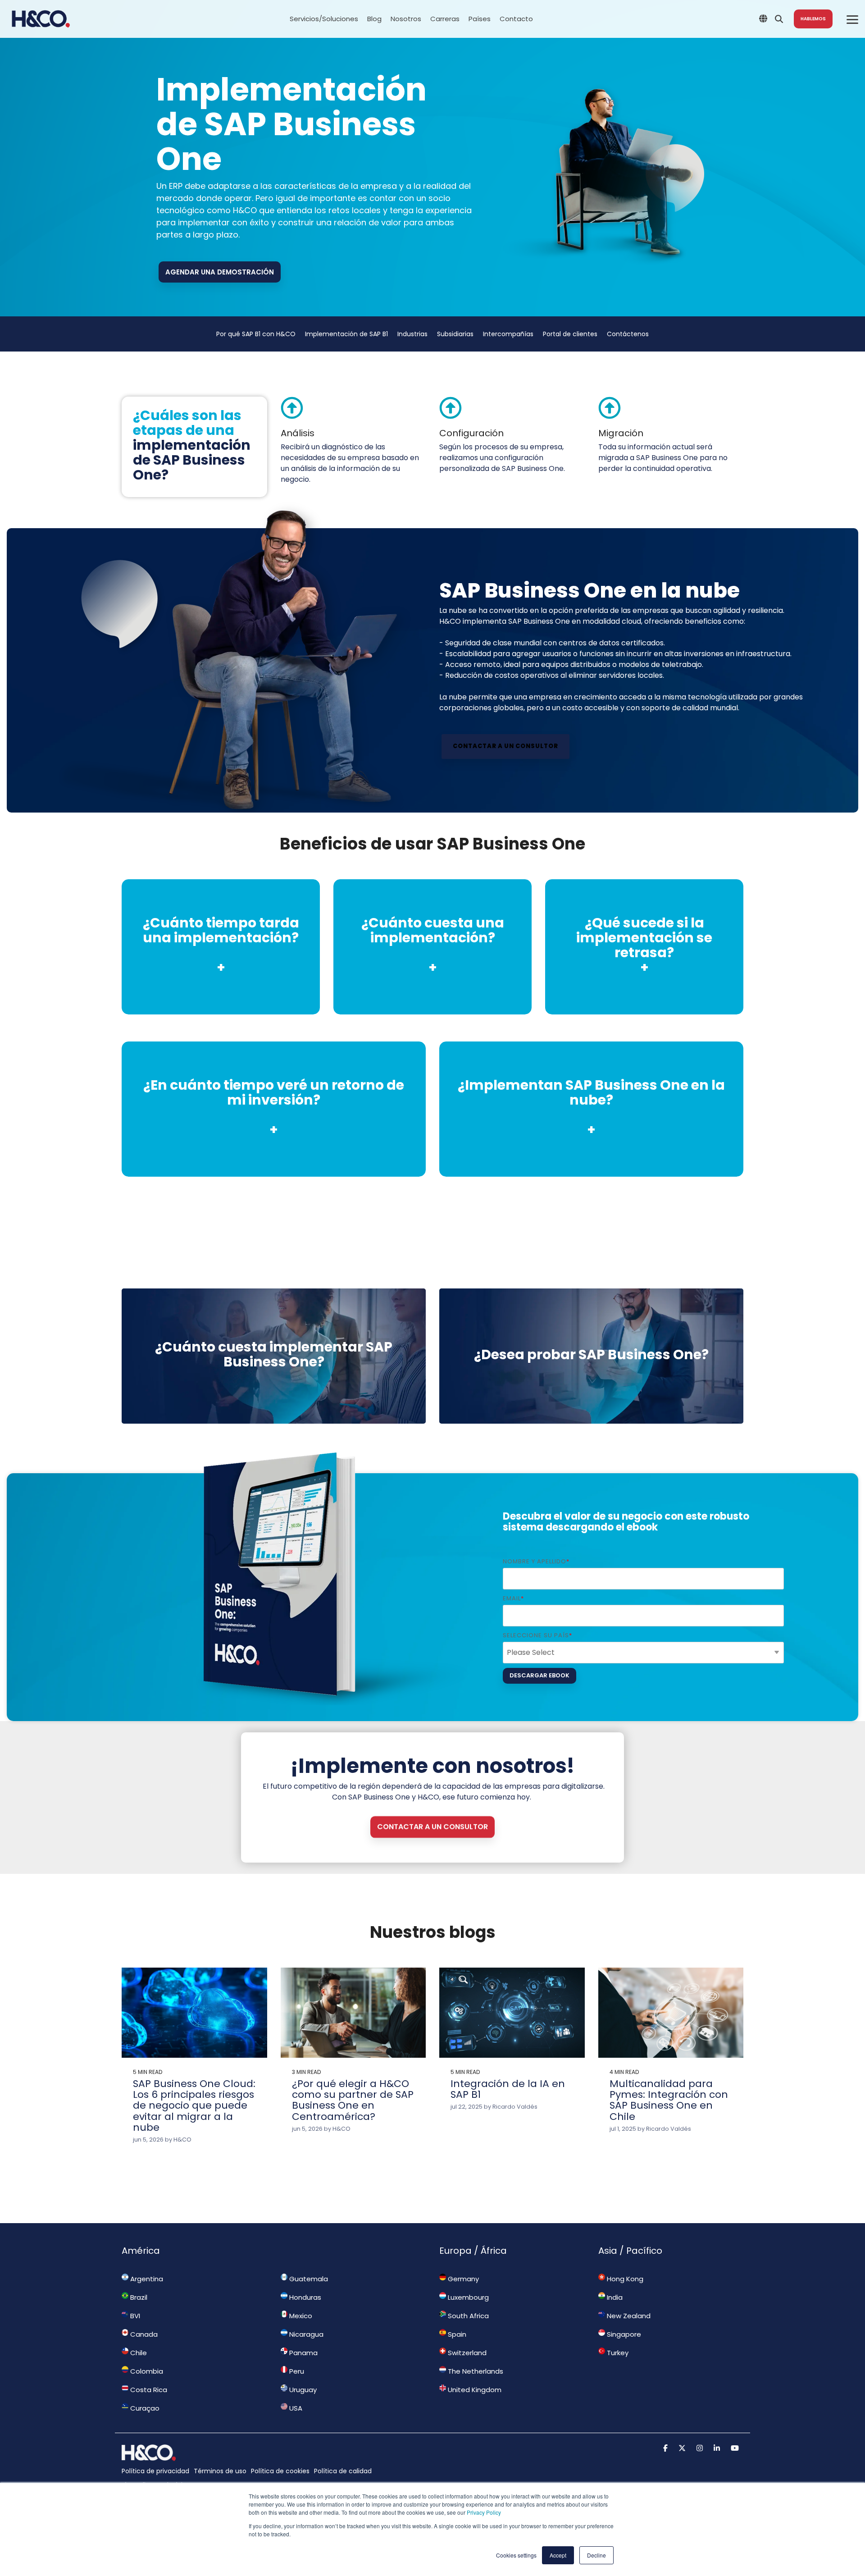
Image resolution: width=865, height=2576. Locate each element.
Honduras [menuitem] (304, 2297)
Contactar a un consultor (505, 746)
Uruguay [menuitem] (302, 2390)
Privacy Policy (484, 2512)
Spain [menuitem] (456, 2334)
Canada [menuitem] (143, 2334)
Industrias (412, 334)
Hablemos (813, 19)
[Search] (779, 19)
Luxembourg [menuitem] (467, 2297)
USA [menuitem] (295, 2408)
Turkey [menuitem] (617, 2353)
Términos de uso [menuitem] (220, 2471)
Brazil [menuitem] (138, 2297)
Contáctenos (628, 334)
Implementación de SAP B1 (346, 334)
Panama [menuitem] (303, 2353)
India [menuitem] (614, 2297)
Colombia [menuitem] (146, 2371)
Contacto (516, 19)
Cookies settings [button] (516, 2555)
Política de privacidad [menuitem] (155, 2471)
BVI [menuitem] (134, 2316)
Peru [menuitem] (296, 2371)
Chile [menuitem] (138, 2353)
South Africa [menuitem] (467, 2316)
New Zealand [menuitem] (628, 2316)
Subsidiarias (455, 334)
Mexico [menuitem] (300, 2316)
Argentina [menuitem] (146, 2279)
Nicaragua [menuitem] (305, 2334)
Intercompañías (508, 334)
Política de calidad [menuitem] (343, 2471)
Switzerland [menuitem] (466, 2353)
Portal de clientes (570, 334)
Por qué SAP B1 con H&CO (256, 334)
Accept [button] (558, 2555)
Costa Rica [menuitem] (148, 2390)
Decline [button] (596, 2555)
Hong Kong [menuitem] (624, 2279)
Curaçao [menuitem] (144, 2408)
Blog (374, 19)
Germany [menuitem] (462, 2279)
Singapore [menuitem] (623, 2334)
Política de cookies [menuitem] (280, 2471)
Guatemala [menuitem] (308, 2279)
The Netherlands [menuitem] (475, 2371)
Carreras (445, 19)
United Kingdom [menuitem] (474, 2390)
